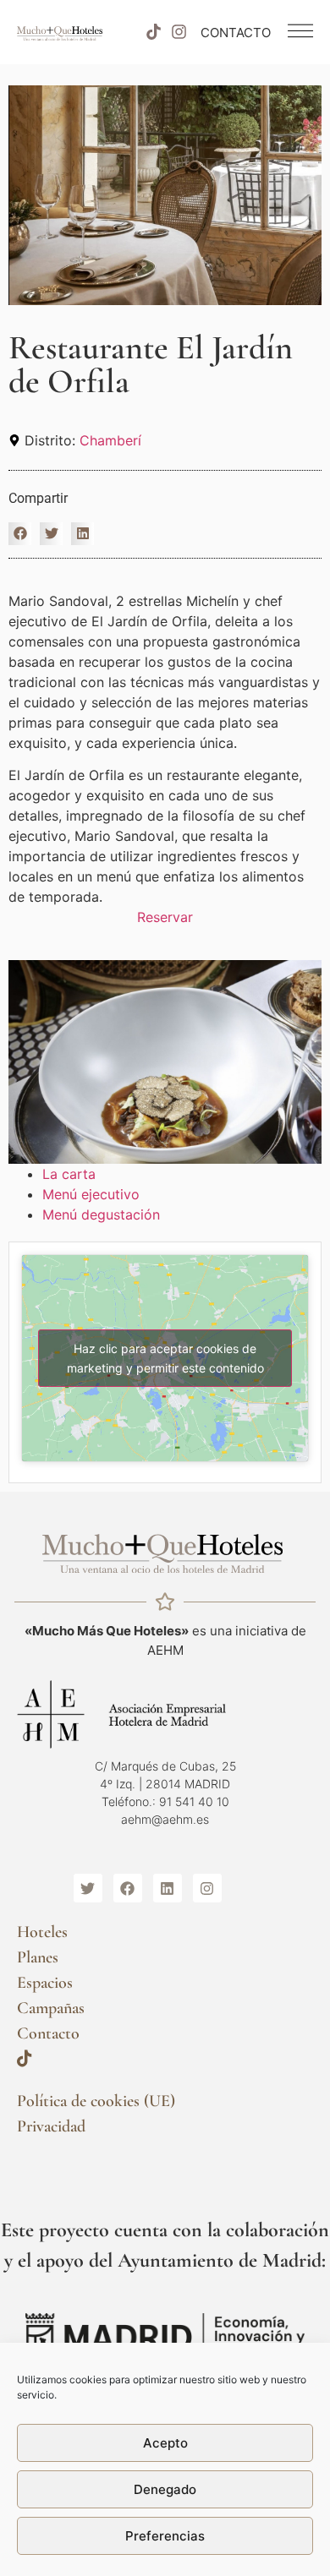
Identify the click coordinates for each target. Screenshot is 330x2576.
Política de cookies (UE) (96, 2101)
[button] (20, 534)
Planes (38, 1957)
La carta (71, 1174)
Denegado (165, 2489)
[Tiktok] (153, 32)
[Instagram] (179, 32)
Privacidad (51, 2126)
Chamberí (110, 440)
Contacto (48, 2033)
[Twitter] (88, 1888)
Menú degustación (103, 1214)
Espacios (45, 1983)
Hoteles (42, 1932)
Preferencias (165, 2536)
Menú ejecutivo (91, 1194)
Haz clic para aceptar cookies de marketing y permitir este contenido (165, 1358)
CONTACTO (236, 33)
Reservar (165, 917)
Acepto (165, 2443)
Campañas (51, 2008)
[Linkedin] (168, 1888)
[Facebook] (128, 1888)
